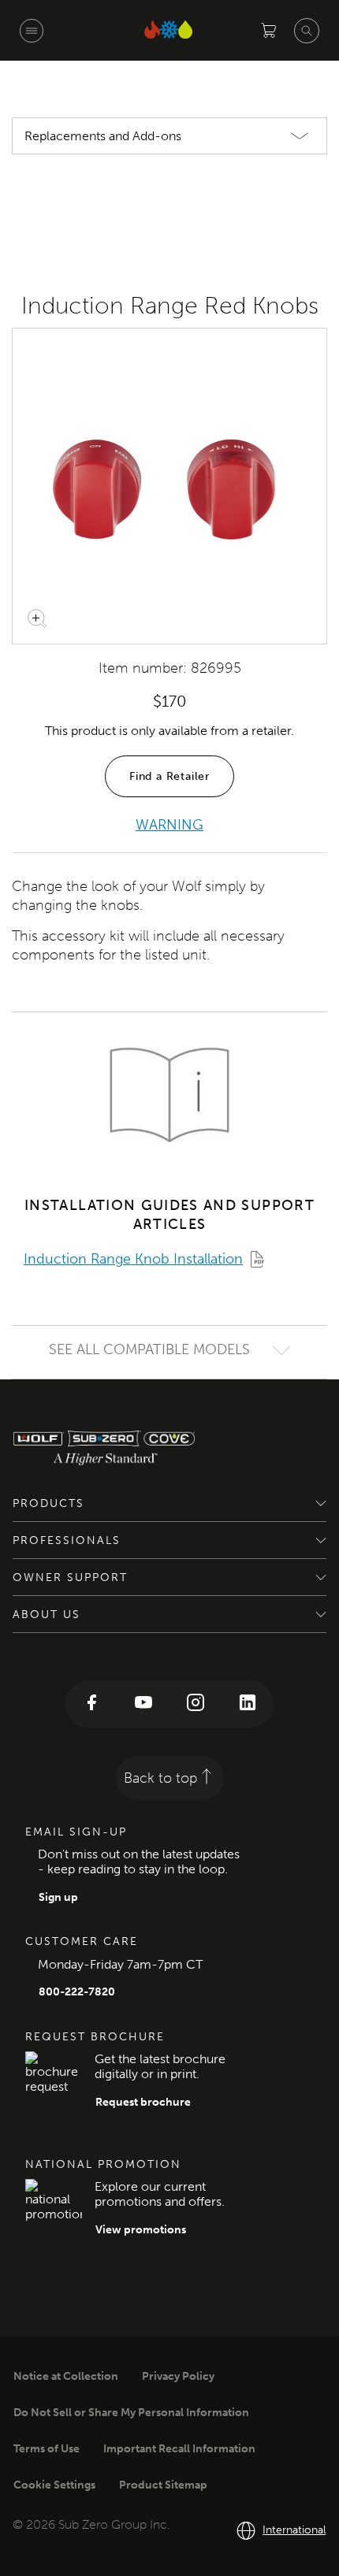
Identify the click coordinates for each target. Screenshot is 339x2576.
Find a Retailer (169, 776)
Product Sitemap (163, 2485)
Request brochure (143, 2102)
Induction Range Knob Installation (133, 1259)
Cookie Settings (54, 2485)
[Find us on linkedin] (248, 1704)
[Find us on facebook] (91, 1704)
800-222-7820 (77, 1992)
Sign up (58, 1897)
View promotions (141, 2230)
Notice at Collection (66, 2376)
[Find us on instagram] (196, 1704)
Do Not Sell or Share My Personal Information (131, 2413)
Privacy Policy (178, 2376)
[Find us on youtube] (143, 1704)
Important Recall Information (179, 2449)
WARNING (169, 825)
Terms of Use (47, 2449)
